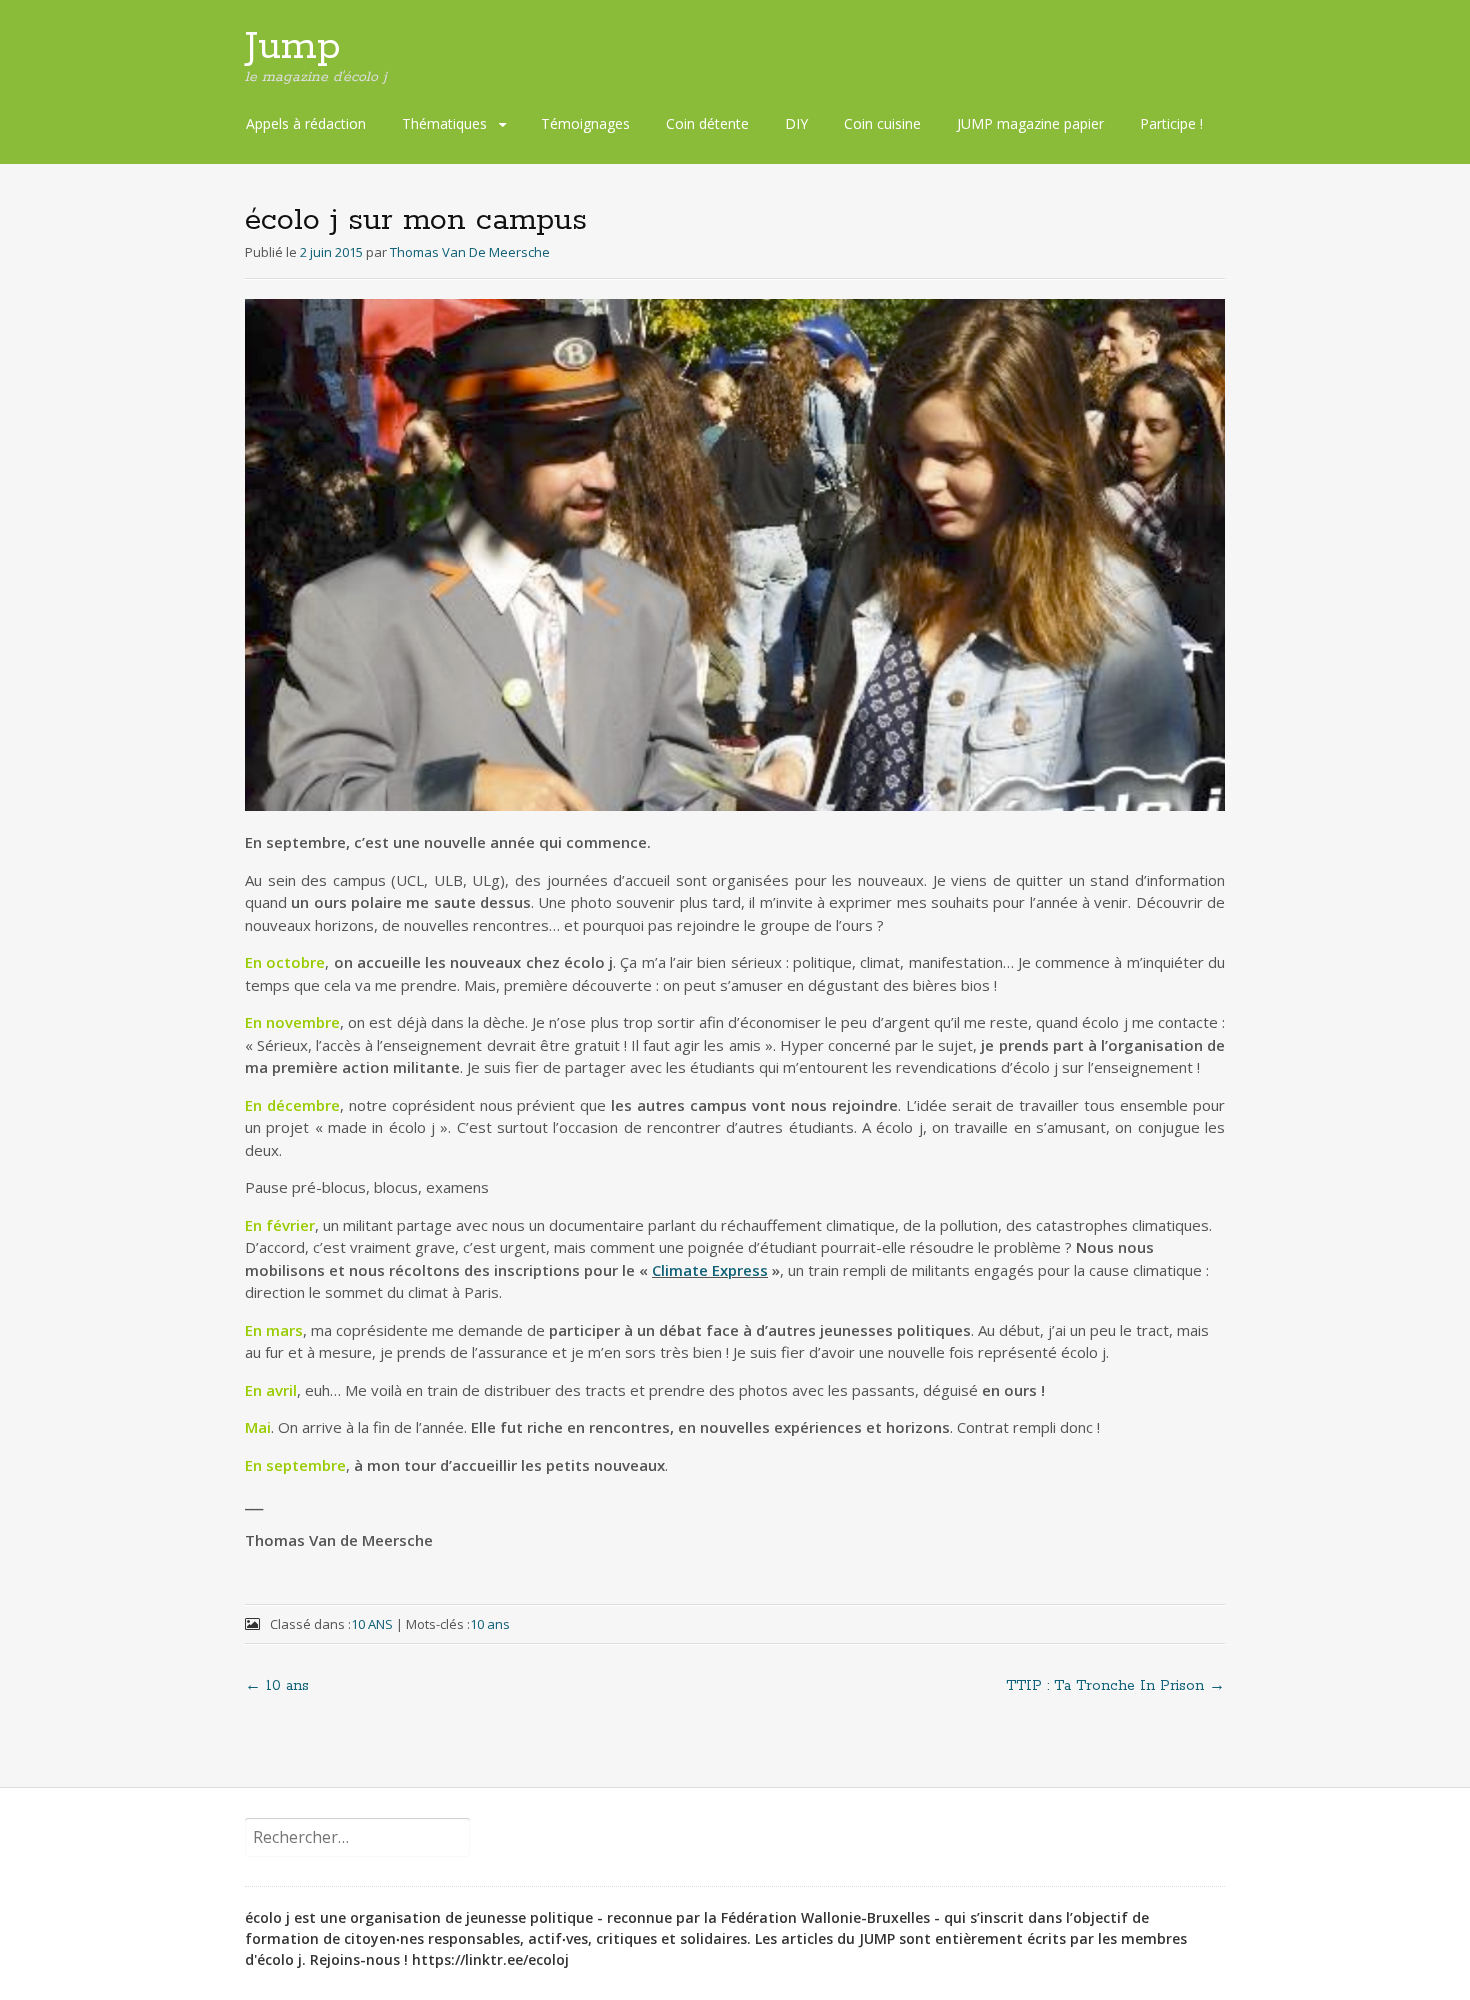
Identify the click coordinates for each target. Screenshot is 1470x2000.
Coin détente (707, 123)
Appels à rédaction (306, 123)
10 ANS (372, 1624)
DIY (796, 123)
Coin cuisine (882, 123)
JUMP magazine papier (1030, 123)
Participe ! (1171, 123)
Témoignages (585, 123)
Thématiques (444, 123)
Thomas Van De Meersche (470, 252)
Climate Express (710, 1270)
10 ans (490, 1624)
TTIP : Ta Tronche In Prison (1115, 1686)
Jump (293, 47)
